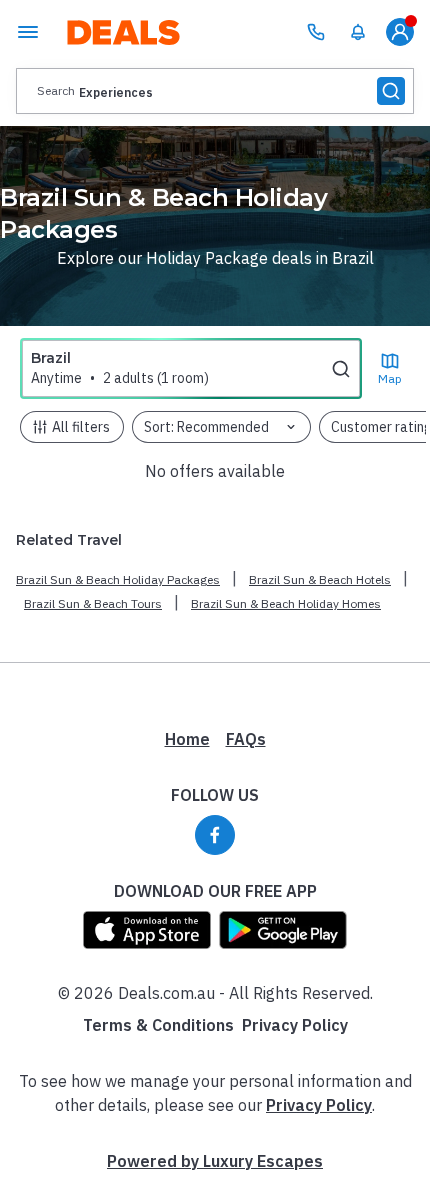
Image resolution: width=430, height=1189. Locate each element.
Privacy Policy (295, 1025)
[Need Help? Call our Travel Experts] (316, 32)
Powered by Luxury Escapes (215, 1161)
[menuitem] (358, 32)
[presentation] (215, 91)
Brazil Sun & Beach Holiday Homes (286, 603)
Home (187, 739)
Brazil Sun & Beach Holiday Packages (118, 579)
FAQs (246, 739)
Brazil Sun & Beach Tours (93, 603)
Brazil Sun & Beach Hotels (320, 579)
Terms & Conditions (158, 1025)
